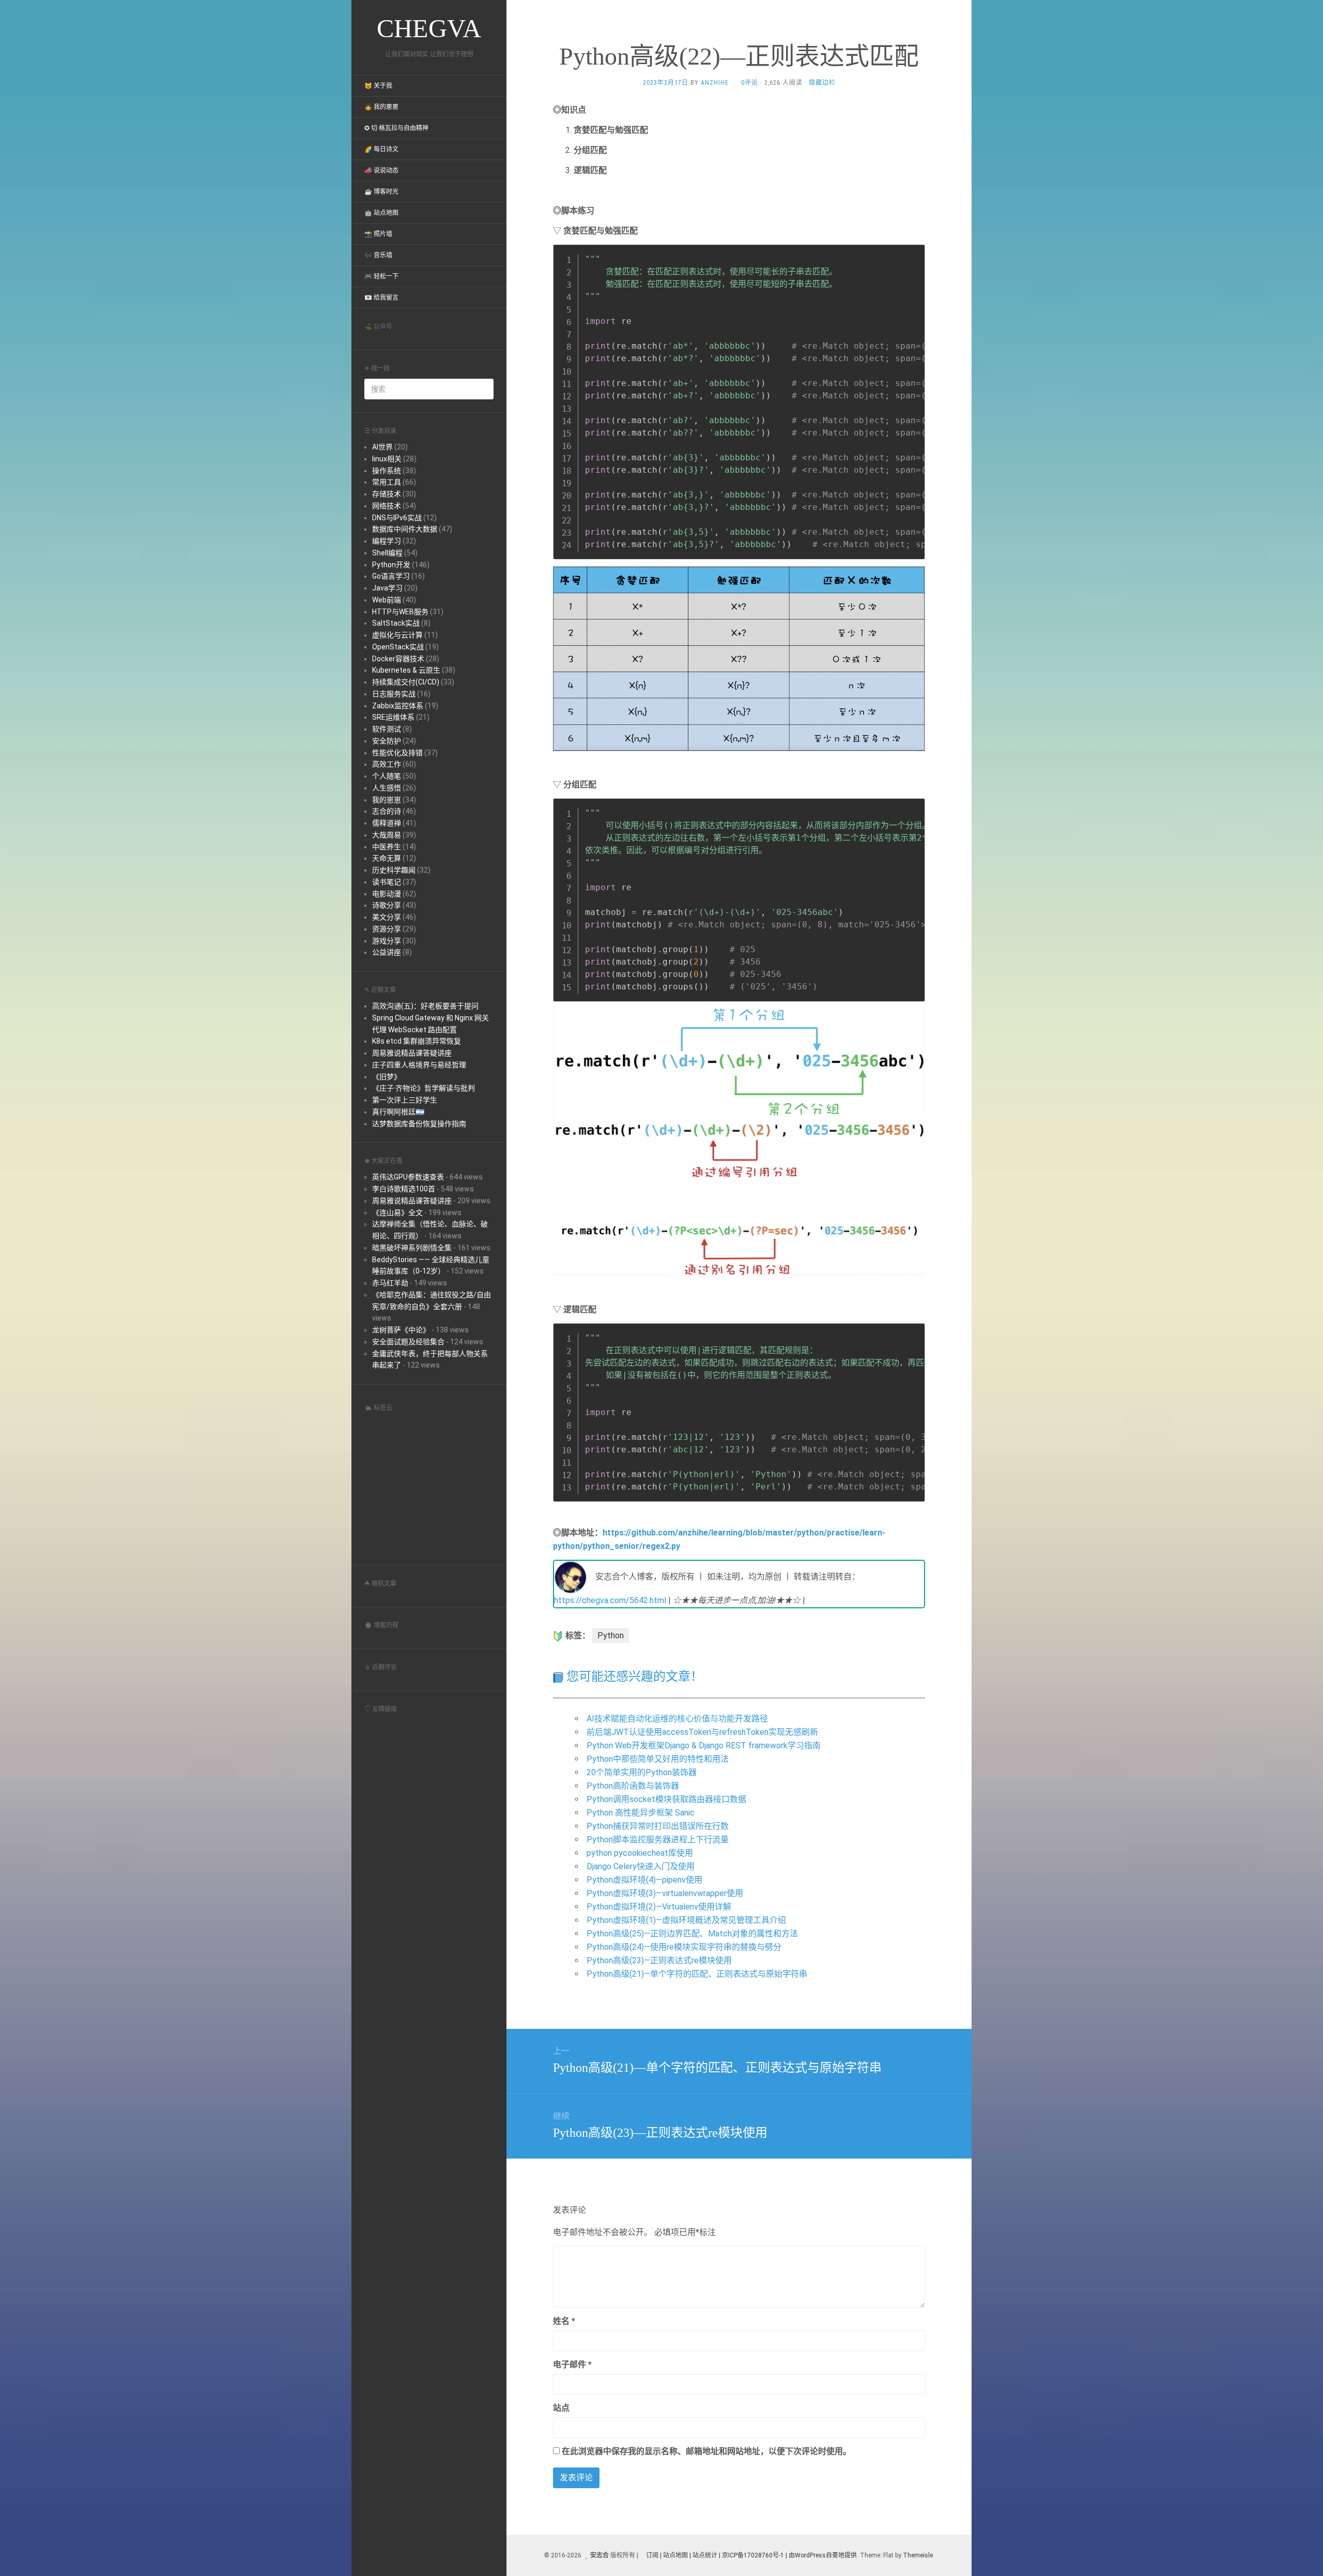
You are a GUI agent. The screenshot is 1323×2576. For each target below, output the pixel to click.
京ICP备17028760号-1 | (755, 2555)
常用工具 (387, 482)
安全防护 (387, 741)
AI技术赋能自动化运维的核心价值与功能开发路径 (677, 1719)
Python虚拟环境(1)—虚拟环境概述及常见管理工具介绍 (686, 1920)
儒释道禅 (387, 823)
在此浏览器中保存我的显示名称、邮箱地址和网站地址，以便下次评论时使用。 (706, 2451)
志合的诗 (387, 811)
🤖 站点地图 (381, 213)
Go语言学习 (391, 576)
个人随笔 (387, 776)
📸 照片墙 (378, 234)
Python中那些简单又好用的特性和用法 (658, 1759)
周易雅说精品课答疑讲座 (412, 1053)
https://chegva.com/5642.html (610, 1600)
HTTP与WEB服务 (400, 612)
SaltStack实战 (396, 623)
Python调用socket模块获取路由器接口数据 (666, 1799)
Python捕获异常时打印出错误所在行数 (658, 1826)
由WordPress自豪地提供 (823, 2555)
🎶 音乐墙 (378, 255)
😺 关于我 (378, 86)
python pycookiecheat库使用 (640, 1853)
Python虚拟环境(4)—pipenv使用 (644, 1880)
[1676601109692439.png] (739, 658)
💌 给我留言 (381, 298)
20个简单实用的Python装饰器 (642, 1772)
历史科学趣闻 (394, 870)
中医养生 (387, 847)
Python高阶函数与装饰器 (633, 1786)
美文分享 (387, 917)
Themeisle (918, 2555)
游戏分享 (387, 941)
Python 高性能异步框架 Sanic (641, 1813)
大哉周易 (387, 835)
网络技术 (387, 506)
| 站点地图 (675, 2555)
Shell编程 (387, 553)
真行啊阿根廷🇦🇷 (398, 1112)
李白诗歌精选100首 (404, 1189)
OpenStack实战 (398, 647)
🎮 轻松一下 (381, 276)
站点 (561, 2408)
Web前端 (387, 600)
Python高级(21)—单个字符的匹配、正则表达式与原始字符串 (697, 1974)
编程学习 (387, 541)
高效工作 (387, 764)
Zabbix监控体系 (398, 706)
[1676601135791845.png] (739, 1060)
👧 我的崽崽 (381, 107)
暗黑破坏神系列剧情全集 (412, 1248)
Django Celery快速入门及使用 (641, 1866)
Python (611, 1635)
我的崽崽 (387, 800)
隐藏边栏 (822, 83)
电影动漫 (387, 894)
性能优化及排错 (397, 753)
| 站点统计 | (705, 2555)
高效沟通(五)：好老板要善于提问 (425, 1006)
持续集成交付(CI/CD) (406, 682)
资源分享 (387, 929)
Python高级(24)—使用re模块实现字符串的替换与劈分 (684, 1947)
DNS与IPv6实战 (397, 518)
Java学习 (387, 588)
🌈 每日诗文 (381, 149)
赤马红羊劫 (390, 1283)
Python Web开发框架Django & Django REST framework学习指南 (704, 1745)
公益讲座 (387, 952)
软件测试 (387, 729)
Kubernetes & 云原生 (406, 670)
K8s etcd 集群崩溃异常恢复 (417, 1041)
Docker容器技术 (398, 659)
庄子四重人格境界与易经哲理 (419, 1065)
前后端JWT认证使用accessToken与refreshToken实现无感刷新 (702, 1732)
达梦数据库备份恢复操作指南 (419, 1124)
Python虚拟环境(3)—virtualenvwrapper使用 (665, 1893)
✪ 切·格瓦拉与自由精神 (396, 128)
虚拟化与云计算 (397, 635)
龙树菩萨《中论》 (401, 1330)
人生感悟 (387, 788)
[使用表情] (921, 2316)
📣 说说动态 (381, 170)
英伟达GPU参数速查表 (408, 1177)
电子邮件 (572, 2364)
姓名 (564, 2321)
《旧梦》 (387, 1077)
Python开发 (391, 565)
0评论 (750, 83)
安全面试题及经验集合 (408, 1342)
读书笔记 (387, 882)
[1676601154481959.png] (739, 1199)
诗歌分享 (387, 905)
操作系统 (387, 471)
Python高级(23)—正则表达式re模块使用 (659, 1960)
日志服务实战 (394, 694)
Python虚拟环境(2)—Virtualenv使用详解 (659, 1907)
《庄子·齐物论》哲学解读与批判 (424, 1088)
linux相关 (387, 459)
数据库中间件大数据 (405, 529)
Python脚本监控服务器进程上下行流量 (658, 1840)
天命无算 (387, 858)
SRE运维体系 (393, 717)
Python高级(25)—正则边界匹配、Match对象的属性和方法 (692, 1934)
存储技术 (387, 494)
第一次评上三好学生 (405, 1100)
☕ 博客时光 (381, 192)
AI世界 (382, 447)
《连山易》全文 (397, 1213)
